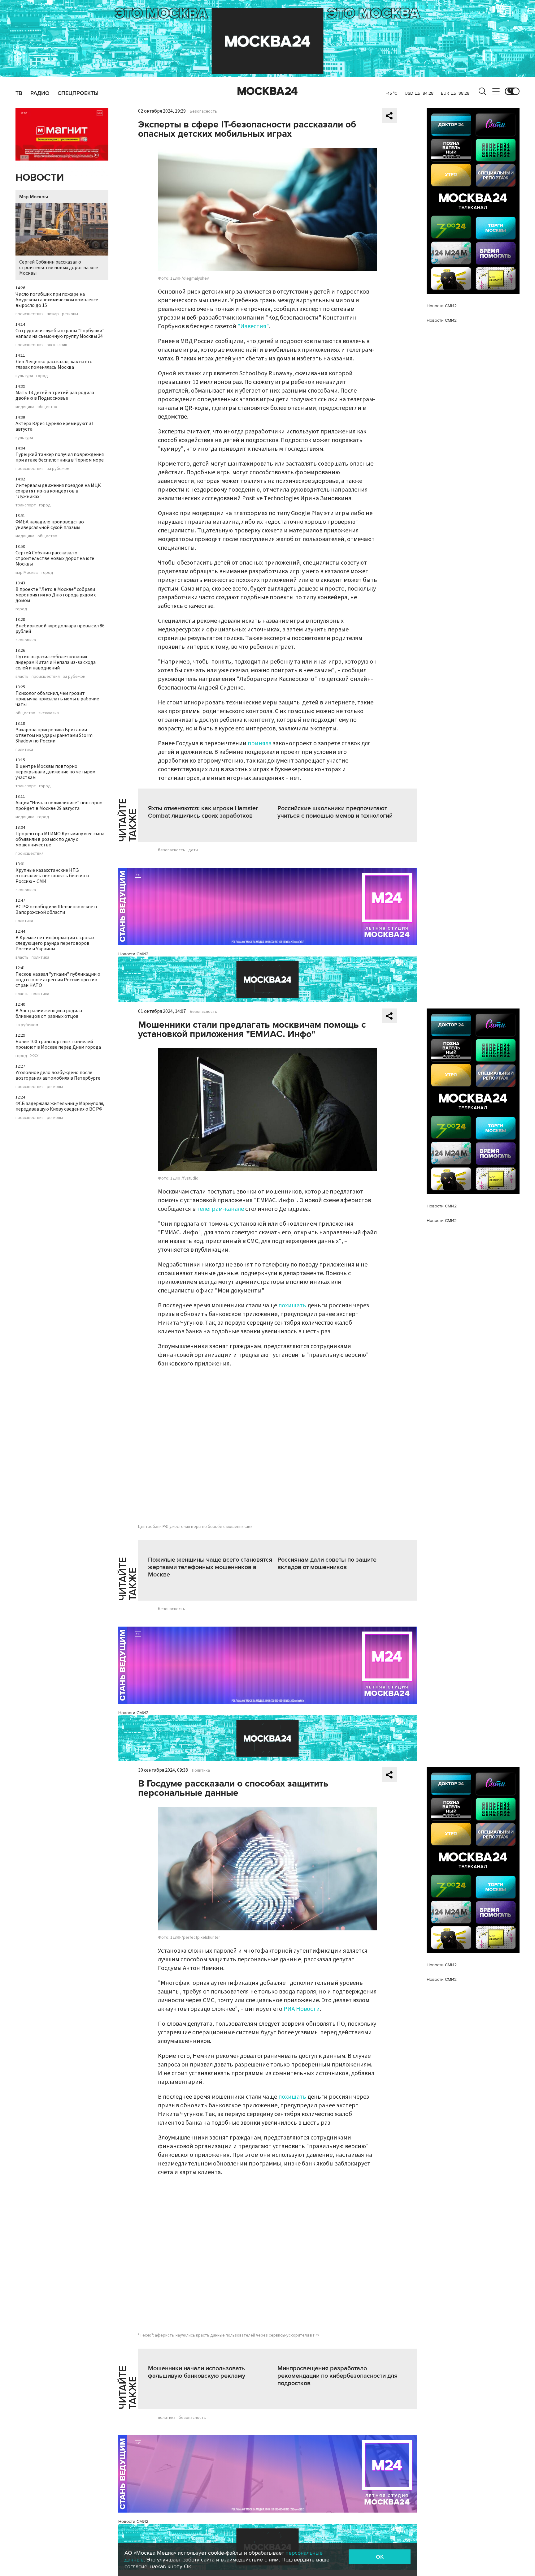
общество (47, 407)
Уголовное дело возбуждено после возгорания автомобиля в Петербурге (58, 1075)
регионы (70, 314)
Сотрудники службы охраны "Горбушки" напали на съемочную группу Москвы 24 (60, 333)
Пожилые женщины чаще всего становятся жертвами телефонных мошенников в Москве (210, 1567)
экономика (26, 640)
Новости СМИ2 (133, 954)
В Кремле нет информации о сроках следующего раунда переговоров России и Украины (55, 943)
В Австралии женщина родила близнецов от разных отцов (49, 1013)
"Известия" (253, 326)
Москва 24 (267, 91)
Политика (201, 1770)
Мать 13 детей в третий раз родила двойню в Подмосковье (55, 395)
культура (24, 376)
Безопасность (203, 111)
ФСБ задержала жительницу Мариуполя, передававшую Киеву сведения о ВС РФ (60, 1106)
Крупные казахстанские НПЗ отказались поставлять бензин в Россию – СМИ (52, 876)
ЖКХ (34, 1056)
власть (22, 677)
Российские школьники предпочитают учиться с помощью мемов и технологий (335, 812)
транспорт (26, 505)
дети (193, 850)
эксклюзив (57, 345)
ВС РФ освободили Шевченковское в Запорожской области (56, 910)
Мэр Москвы (34, 197)
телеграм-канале (220, 1209)
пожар (53, 314)
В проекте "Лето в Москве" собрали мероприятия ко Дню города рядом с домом (56, 595)
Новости (40, 178)
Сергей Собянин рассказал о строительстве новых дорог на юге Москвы (59, 268)
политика (24, 750)
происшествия (30, 314)
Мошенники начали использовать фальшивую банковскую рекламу (197, 2372)
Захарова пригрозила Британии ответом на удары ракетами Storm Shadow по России (54, 735)
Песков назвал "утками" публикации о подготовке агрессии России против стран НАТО (58, 980)
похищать (292, 1305)
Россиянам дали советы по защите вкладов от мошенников (327, 1563)
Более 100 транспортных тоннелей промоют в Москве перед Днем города (58, 1044)
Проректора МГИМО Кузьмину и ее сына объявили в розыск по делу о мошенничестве (60, 839)
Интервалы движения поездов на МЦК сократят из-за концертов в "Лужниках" (58, 491)
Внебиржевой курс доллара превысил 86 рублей (60, 629)
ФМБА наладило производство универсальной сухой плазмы (50, 525)
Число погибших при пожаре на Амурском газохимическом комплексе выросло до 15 (57, 300)
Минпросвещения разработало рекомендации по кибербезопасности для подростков (337, 2376)
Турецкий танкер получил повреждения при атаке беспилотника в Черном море (60, 457)
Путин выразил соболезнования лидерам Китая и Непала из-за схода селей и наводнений (56, 662)
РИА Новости (302, 2009)
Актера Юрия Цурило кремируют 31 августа (55, 426)
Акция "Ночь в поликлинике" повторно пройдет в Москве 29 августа (59, 806)
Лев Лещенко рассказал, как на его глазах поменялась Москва (54, 364)
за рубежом (58, 469)
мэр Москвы (27, 573)
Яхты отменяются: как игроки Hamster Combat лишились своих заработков (203, 812)
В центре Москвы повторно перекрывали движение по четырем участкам (55, 772)
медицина (25, 407)
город (42, 376)
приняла (260, 743)
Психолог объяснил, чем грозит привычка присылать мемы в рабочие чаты (57, 699)
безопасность (172, 850)
